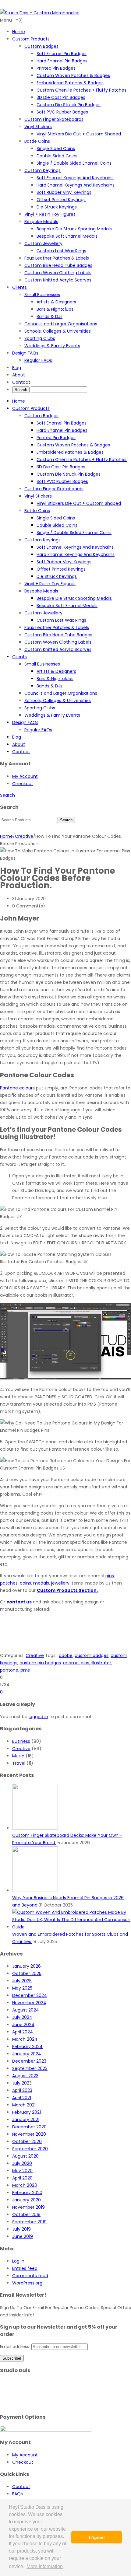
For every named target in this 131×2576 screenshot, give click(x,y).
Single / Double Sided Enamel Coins (74, 533)
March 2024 (25, 2039)
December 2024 (30, 1995)
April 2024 (23, 2032)
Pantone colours (17, 1088)
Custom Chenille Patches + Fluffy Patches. (82, 460)
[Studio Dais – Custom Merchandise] (40, 13)
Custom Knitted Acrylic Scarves (58, 649)
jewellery (60, 1583)
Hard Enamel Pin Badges (62, 430)
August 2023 (25, 2076)
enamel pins (76, 1663)
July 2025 (22, 1981)
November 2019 (28, 2207)
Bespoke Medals (41, 591)
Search (7, 795)
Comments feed (30, 2276)
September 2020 (30, 2149)
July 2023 (22, 2083)
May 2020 (22, 2171)
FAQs (18, 2494)
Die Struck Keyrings (57, 576)
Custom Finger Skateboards (54, 489)
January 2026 (27, 1966)
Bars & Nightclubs (55, 679)
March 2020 (25, 2185)
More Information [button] (45, 2566)
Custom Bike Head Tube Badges (58, 635)
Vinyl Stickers (38, 496)
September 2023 (30, 2068)
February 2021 (27, 2112)
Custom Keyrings (42, 540)
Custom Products (31, 408)
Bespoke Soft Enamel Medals (67, 606)
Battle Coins (37, 511)
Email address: (16, 2347)
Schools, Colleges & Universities (58, 701)
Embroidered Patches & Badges (70, 452)
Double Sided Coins (57, 525)
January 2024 (27, 2054)
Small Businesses (42, 664)
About (19, 744)
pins (110, 1576)
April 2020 (22, 2178)
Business (21, 1741)
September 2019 (29, 2222)
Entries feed (25, 2268)
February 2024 (27, 2046)
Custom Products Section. (67, 1590)
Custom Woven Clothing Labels (58, 642)
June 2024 (23, 2025)
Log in (18, 2261)
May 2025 (22, 1988)
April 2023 (22, 2090)
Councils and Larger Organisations (61, 693)
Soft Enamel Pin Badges (62, 423)
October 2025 (27, 1973)
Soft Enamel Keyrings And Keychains (75, 547)
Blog (17, 737)
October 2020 (27, 2141)
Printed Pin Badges (56, 438)
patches (9, 1583)
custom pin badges (40, 1663)
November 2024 (29, 2003)
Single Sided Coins (56, 518)
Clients (19, 657)
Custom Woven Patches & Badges (73, 445)
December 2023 (29, 2061)
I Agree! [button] (97, 2537)
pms (25, 1670)
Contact (21, 752)
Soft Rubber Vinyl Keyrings (64, 562)
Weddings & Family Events (52, 715)
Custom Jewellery (43, 613)
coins (25, 1583)
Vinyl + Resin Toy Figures (50, 584)
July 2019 (21, 2229)
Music (18, 1756)
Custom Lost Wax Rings (61, 620)
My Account (25, 776)
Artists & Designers (56, 671)
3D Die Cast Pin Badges (61, 467)
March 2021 (24, 2105)
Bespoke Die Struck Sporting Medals (74, 598)
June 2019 (23, 2236)
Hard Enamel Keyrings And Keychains (76, 554)
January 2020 (27, 2200)
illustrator (101, 1663)
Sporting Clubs (40, 708)
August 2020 (25, 2156)
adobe (66, 1655)
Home (19, 401)
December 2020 (29, 2127)
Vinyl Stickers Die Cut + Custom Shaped (79, 503)
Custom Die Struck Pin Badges (69, 474)
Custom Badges (41, 416)
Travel (19, 1763)
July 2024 (22, 2017)
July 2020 (22, 2163)
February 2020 (27, 2193)
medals (41, 1583)
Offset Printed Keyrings (61, 569)
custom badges (92, 1655)
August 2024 (26, 2010)
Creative (24, 836)
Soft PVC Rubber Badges (62, 481)
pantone (9, 1670)
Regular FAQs (38, 730)
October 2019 (26, 2214)
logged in (38, 1717)
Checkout (23, 784)
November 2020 (29, 2134)
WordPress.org (27, 2283)
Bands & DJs (50, 686)
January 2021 (26, 2120)
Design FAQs (25, 722)
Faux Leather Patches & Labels (57, 627)
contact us (19, 1602)
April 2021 (22, 2098)
